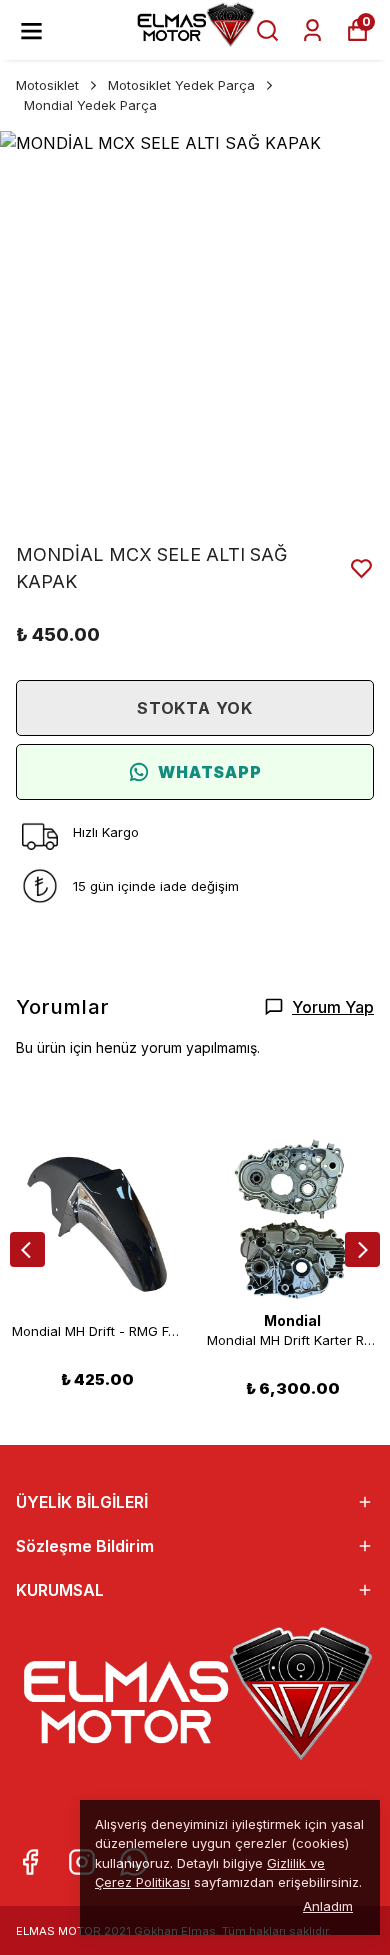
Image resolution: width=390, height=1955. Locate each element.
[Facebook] (30, 1862)
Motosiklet (47, 85)
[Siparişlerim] (312, 30)
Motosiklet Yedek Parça (181, 85)
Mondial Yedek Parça (90, 105)
